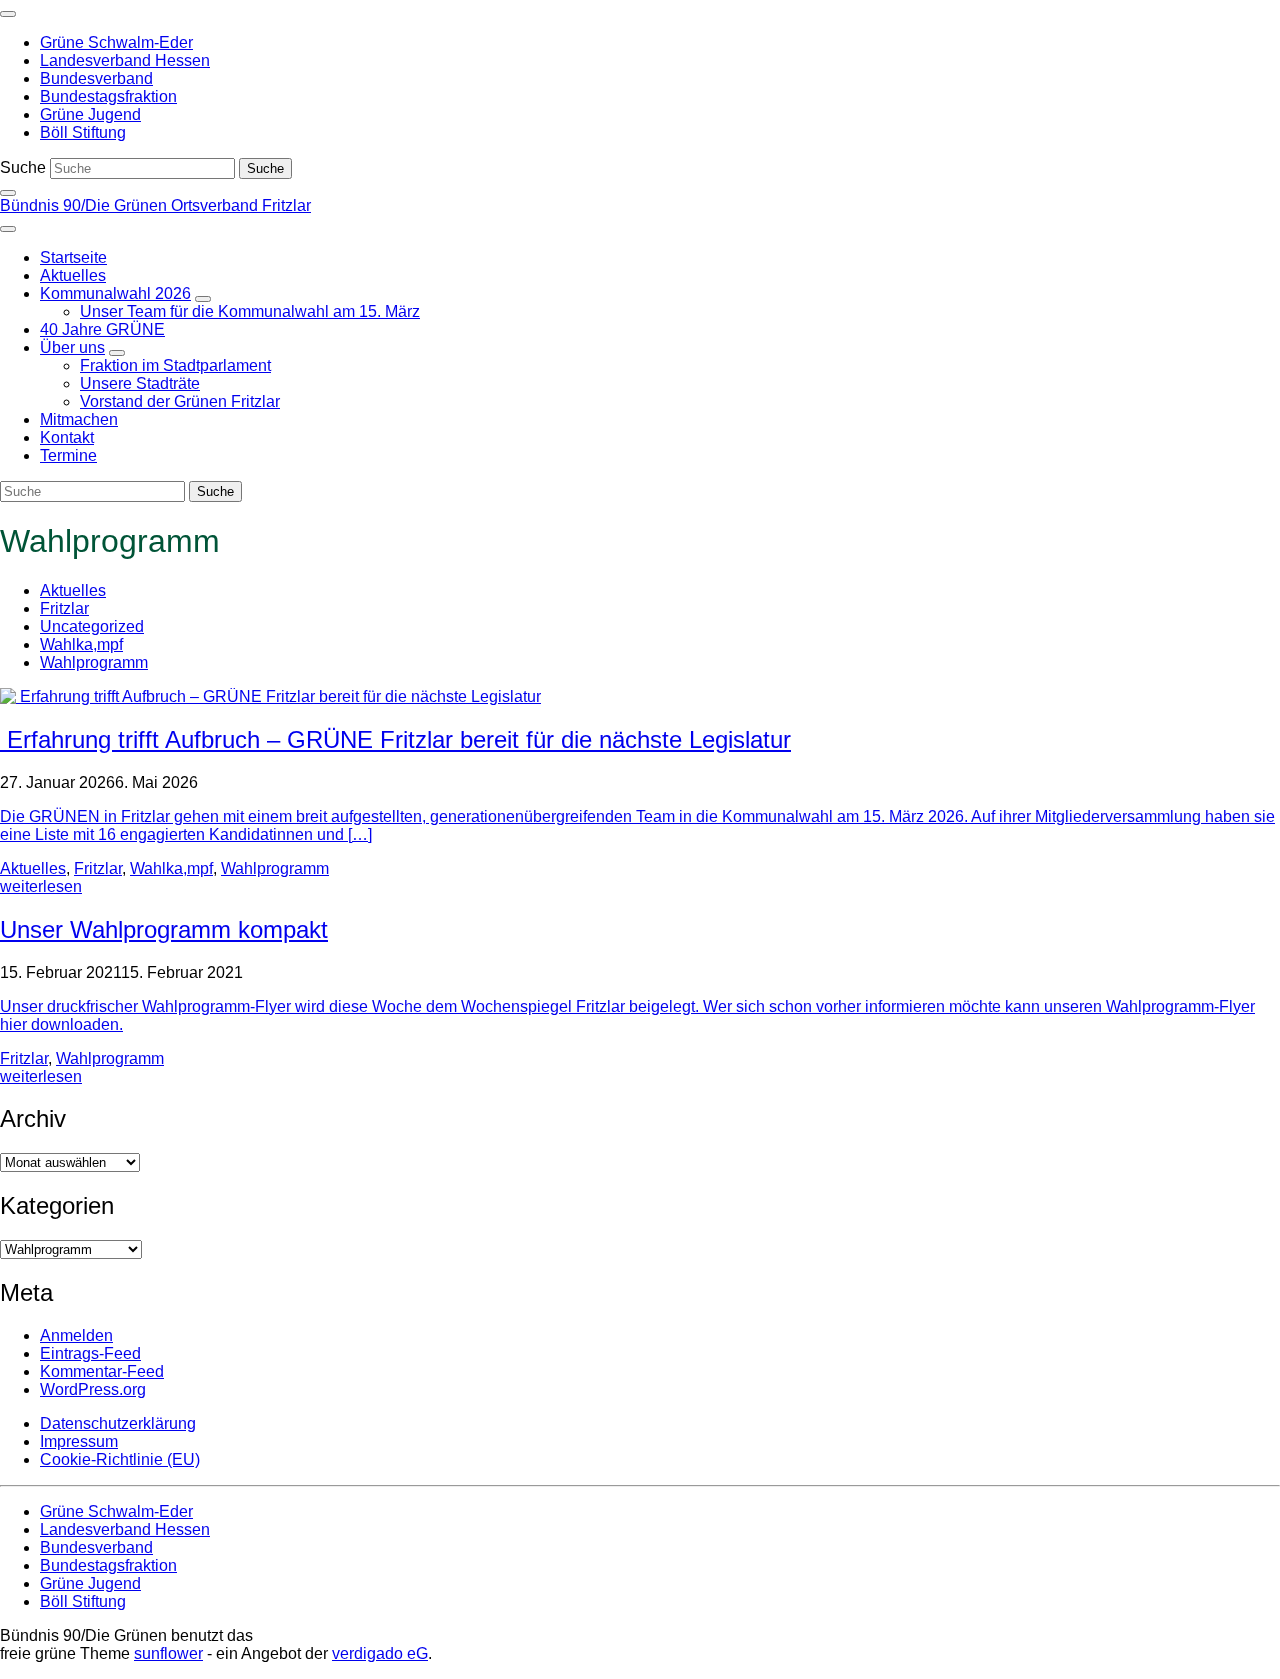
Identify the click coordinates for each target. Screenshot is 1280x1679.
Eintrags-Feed (90, 1353)
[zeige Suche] (8, 193)
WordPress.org (93, 1389)
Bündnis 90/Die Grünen (85, 205)
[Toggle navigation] (8, 14)
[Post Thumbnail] (270, 696)
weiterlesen (41, 886)
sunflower (168, 1653)
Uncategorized (92, 626)
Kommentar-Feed (102, 1371)
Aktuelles (73, 590)
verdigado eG (380, 1653)
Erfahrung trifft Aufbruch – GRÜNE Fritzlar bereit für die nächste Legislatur (395, 739)
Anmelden (76, 1335)
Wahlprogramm (94, 662)
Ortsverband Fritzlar (241, 205)
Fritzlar (64, 608)
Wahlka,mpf (81, 644)
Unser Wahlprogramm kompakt (164, 929)
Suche (23, 167)
